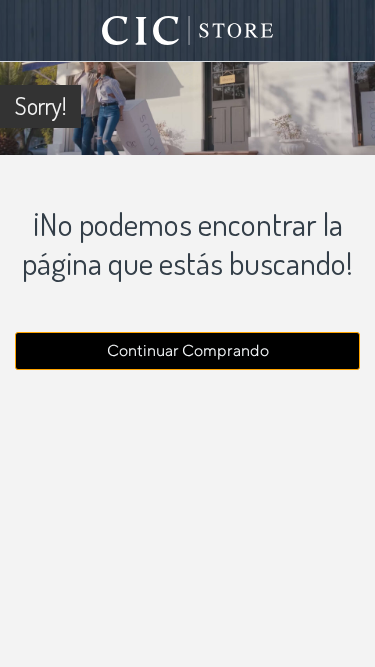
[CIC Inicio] (188, 30)
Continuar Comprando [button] (188, 350)
